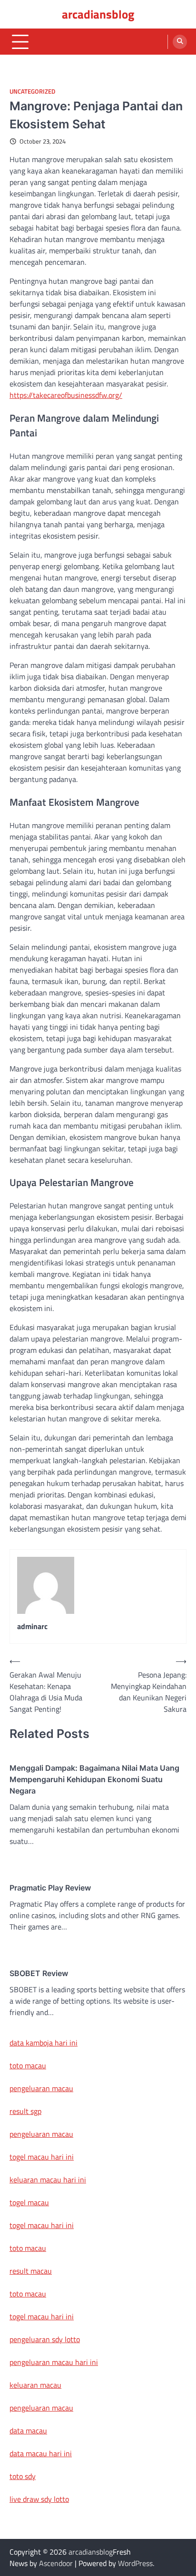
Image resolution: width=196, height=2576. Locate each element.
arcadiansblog (98, 14)
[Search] (180, 42)
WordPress (135, 2563)
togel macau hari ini (42, 2225)
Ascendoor (56, 2563)
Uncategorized (32, 92)
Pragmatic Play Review (50, 1888)
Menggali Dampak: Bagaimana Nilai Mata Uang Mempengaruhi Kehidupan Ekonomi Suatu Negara (94, 1779)
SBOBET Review (39, 1973)
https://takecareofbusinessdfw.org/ (66, 395)
